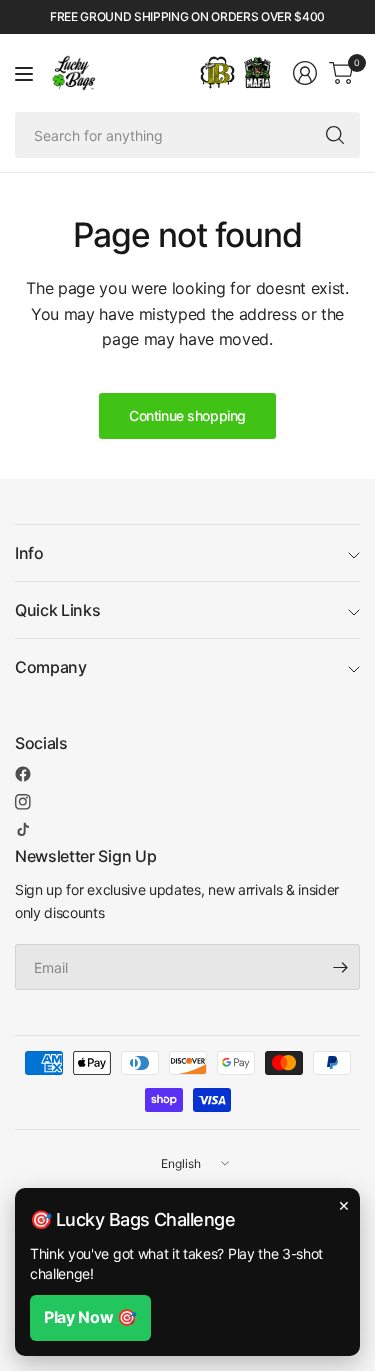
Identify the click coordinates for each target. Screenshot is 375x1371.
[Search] (335, 135)
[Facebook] (23, 774)
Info (29, 553)
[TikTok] (23, 829)
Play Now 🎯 (90, 1317)
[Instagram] (23, 802)
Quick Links (57, 610)
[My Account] (305, 73)
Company (51, 667)
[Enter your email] (340, 967)
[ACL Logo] (217, 72)
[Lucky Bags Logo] (257, 72)
